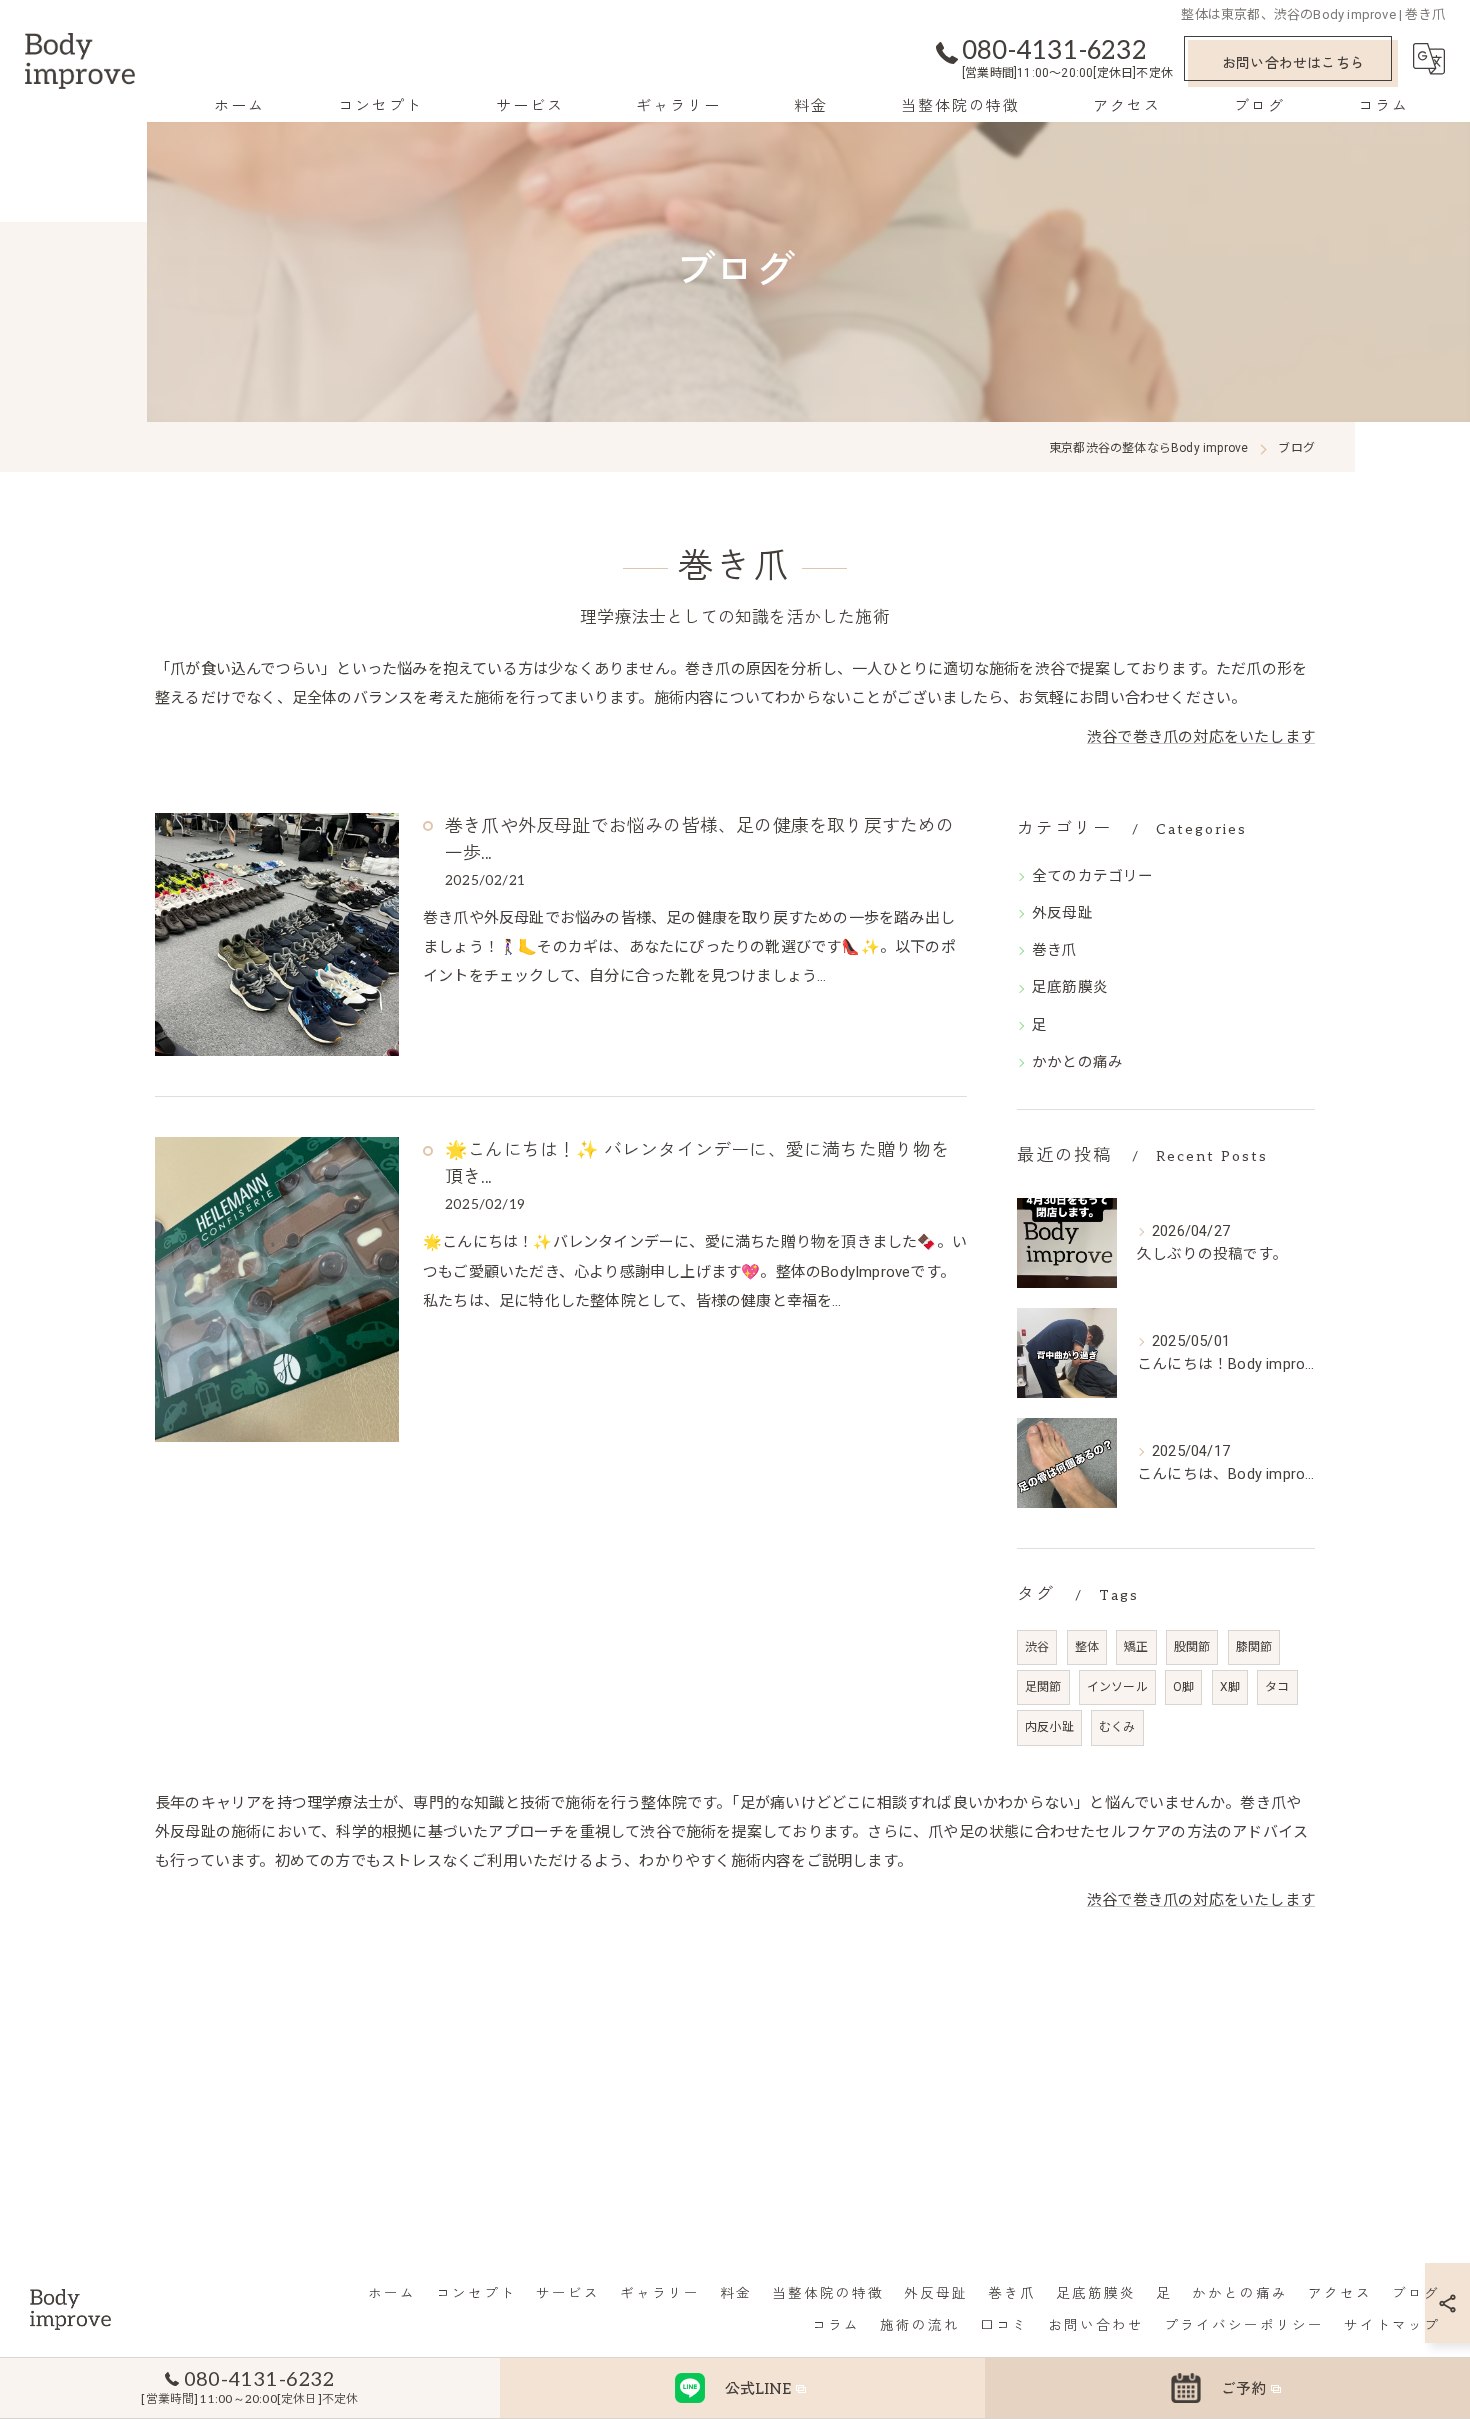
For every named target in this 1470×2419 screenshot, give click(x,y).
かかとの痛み (1077, 1062)
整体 (1087, 1647)
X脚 (1230, 1687)
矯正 (1136, 1647)
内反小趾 (1049, 1727)
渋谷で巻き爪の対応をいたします (1201, 737)
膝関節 (1254, 1647)
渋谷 (1037, 1647)
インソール (1117, 1687)
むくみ (1117, 1727)
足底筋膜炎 (1070, 987)
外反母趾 (1062, 913)
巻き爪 (1055, 950)
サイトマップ (1392, 2326)
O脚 (1183, 1687)
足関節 (1043, 1687)
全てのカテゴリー (1093, 876)
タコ (1277, 1687)
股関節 (1192, 1647)
